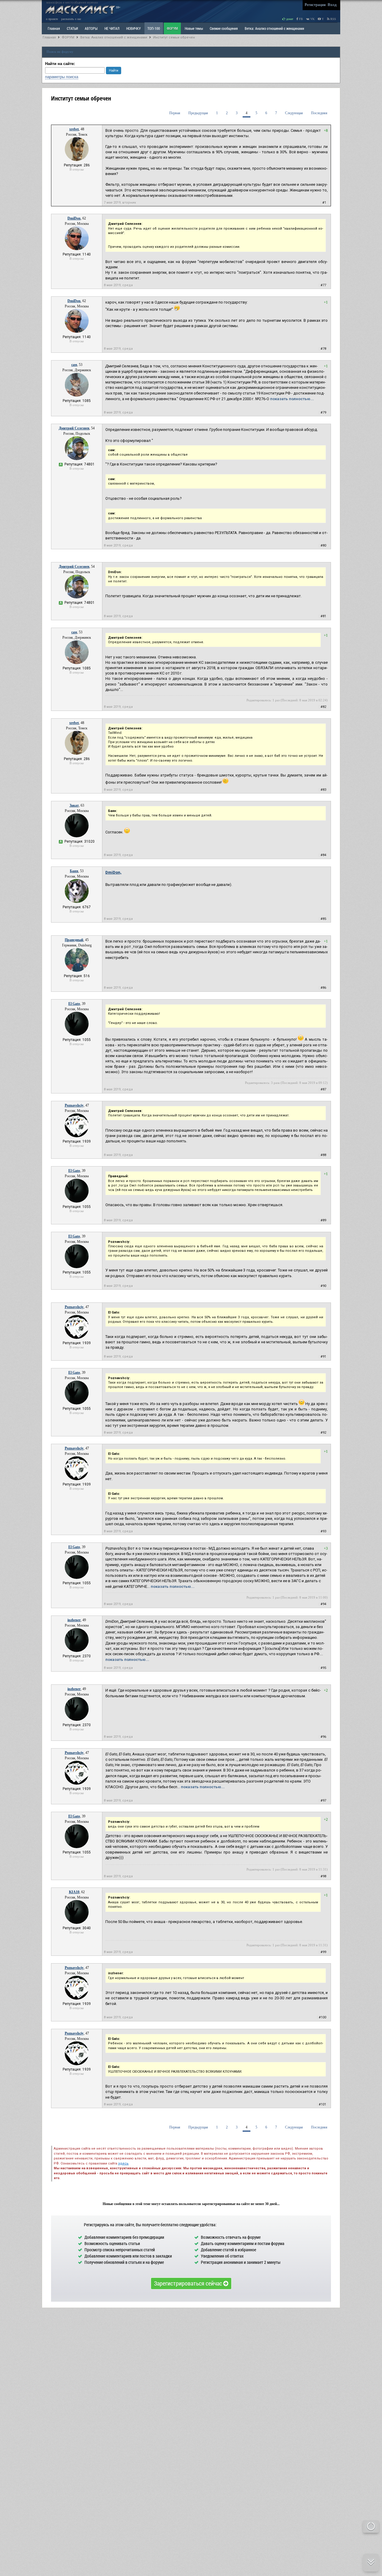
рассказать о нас (71, 19)
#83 (323, 790)
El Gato (74, 1004)
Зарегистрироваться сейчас (189, 2283)
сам (74, 365)
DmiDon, (113, 872)
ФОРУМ (172, 28)
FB (301, 19)
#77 (323, 285)
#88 (323, 1155)
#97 (323, 1801)
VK (312, 19)
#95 (323, 1668)
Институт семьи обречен (174, 37)
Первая (175, 113)
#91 (323, 1357)
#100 (322, 2017)
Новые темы (194, 28)
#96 (323, 1737)
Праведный (74, 940)
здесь (123, 2163)
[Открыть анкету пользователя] (77, 160)
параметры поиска (62, 77)
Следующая (294, 113)
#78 (323, 349)
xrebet (74, 129)
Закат (74, 805)
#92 (323, 1433)
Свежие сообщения (224, 28)
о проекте (52, 19)
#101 (322, 2104)
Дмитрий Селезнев (74, 428)
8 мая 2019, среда (118, 285)
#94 (323, 1604)
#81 (323, 616)
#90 (323, 1286)
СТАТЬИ (72, 28)
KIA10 (74, 1892)
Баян (74, 871)
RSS (333, 19)
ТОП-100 (154, 28)
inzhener (74, 1620)
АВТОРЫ (91, 28)
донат (289, 19)
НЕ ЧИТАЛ (112, 28)
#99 (323, 1952)
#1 (324, 203)
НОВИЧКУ (133, 28)
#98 (323, 1876)
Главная (49, 37)
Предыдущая (198, 113)
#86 (323, 988)
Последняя (319, 113)
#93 (323, 1531)
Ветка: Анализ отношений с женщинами (274, 28)
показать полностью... (292, 399)
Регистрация (315, 5)
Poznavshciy (74, 1105)
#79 (323, 413)
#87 (323, 1089)
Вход (332, 5)
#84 (323, 855)
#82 (323, 707)
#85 (323, 919)
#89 (323, 1220)
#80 (323, 546)
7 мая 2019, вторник (120, 203)
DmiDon (74, 218)
